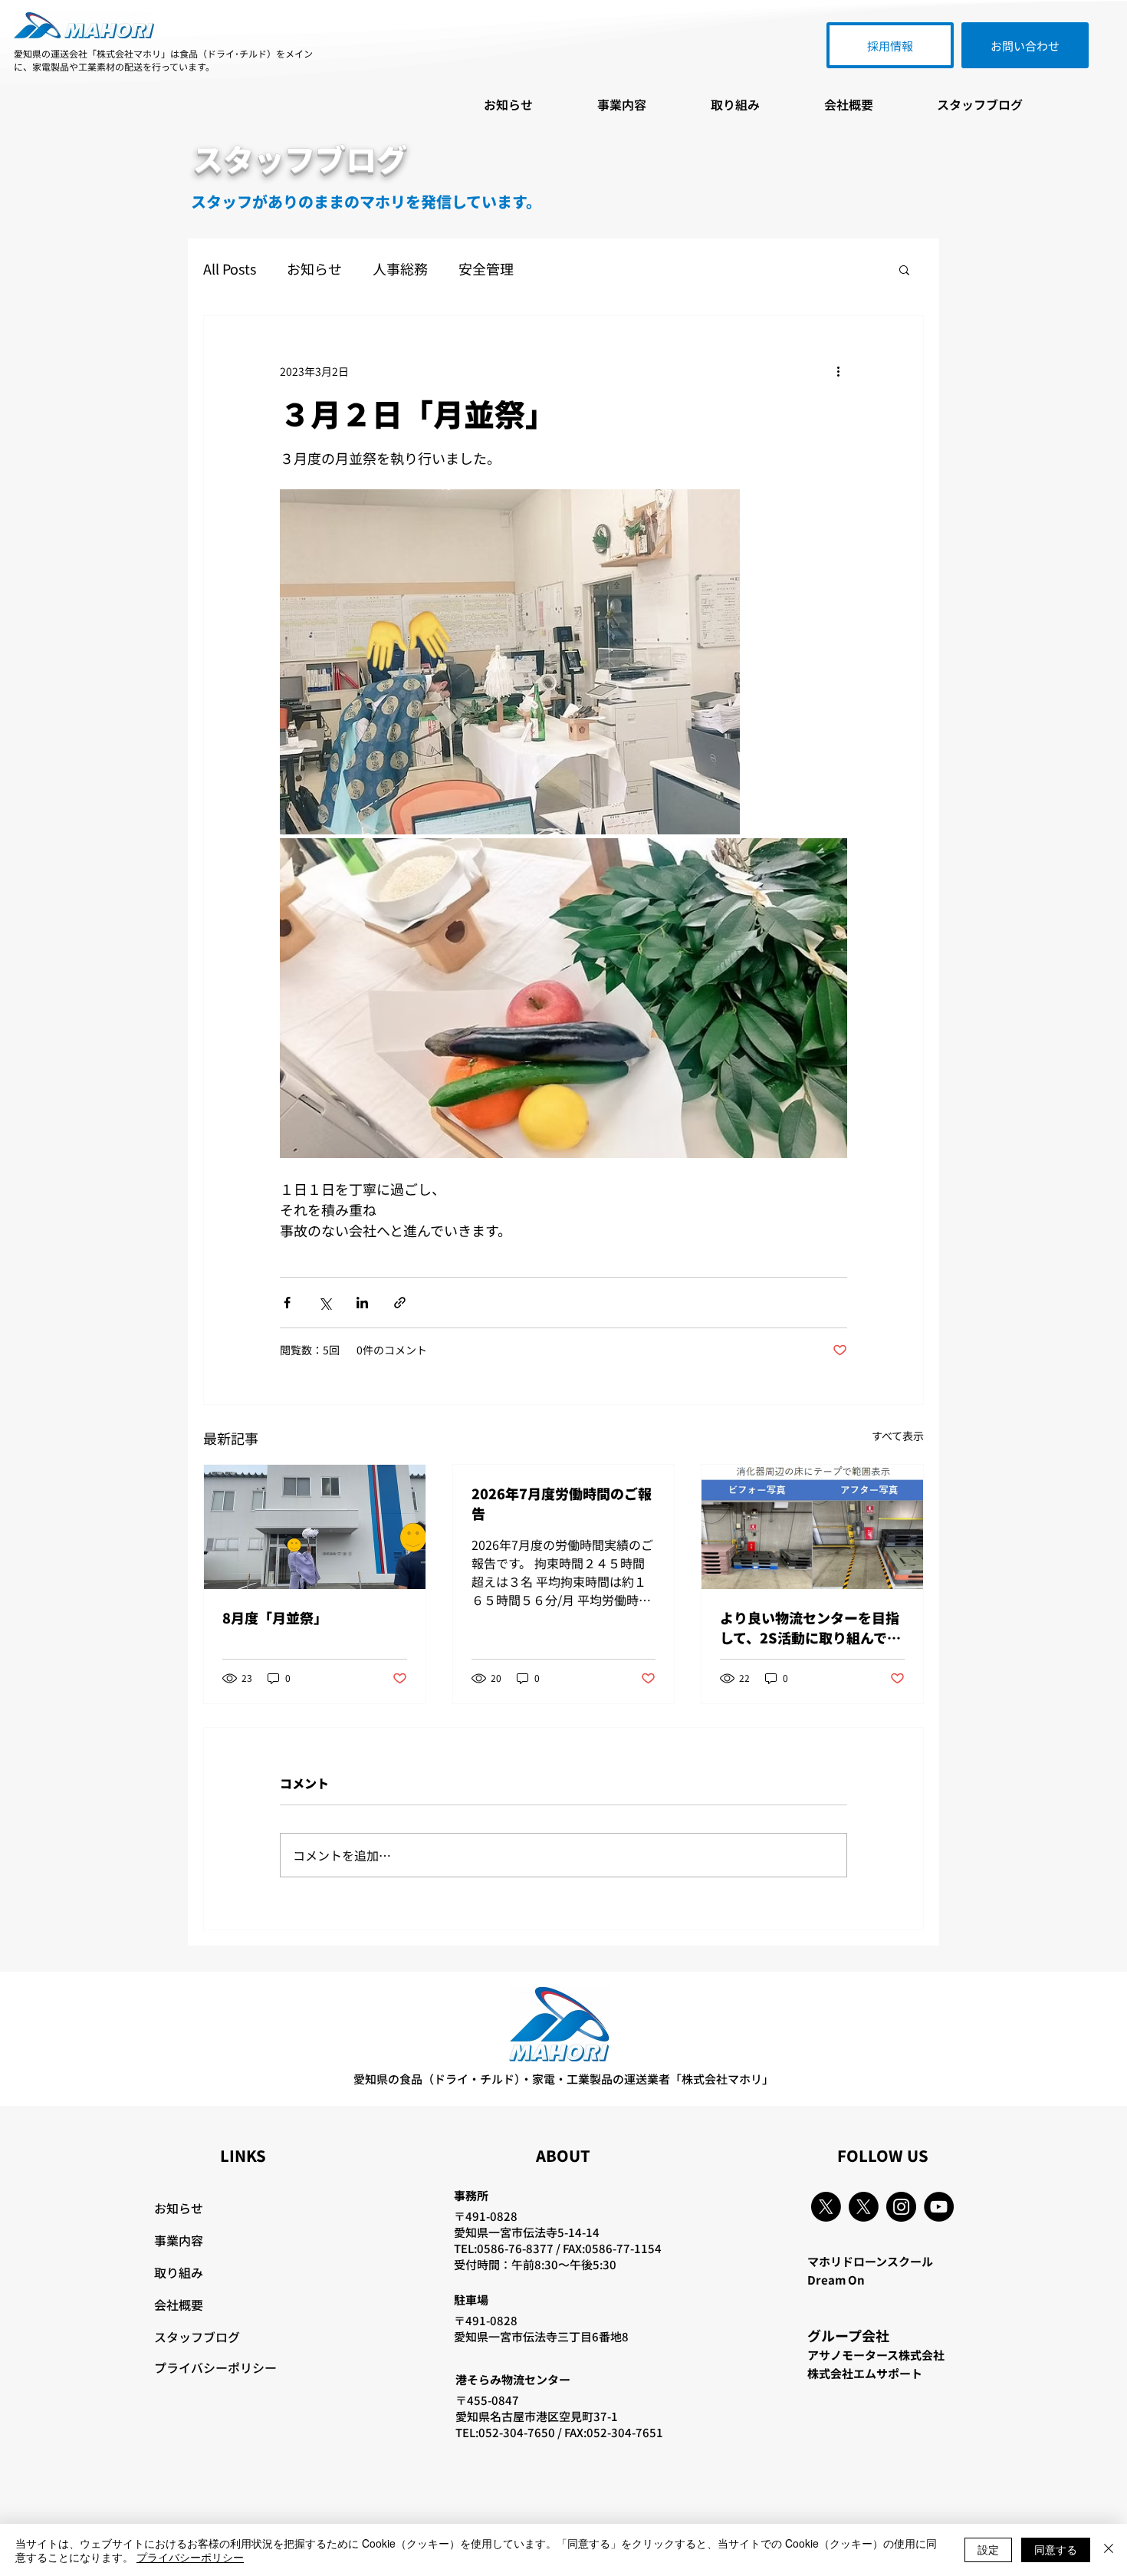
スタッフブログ (197, 2337)
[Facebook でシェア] (287, 1303)
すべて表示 (898, 1436)
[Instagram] (901, 2207)
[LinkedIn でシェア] (362, 1303)
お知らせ (314, 269)
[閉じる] (1109, 2550)
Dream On (836, 2280)
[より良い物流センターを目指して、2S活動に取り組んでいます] (812, 1527)
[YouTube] (939, 2207)
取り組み (179, 2272)
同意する (1056, 2549)
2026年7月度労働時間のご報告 (562, 1503)
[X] (826, 2207)
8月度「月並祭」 (275, 1617)
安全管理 (486, 269)
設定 (988, 2549)
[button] (904, 269)
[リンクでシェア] (400, 1303)
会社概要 (179, 2305)
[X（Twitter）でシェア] (325, 1303)
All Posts (230, 269)
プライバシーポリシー (215, 2367)
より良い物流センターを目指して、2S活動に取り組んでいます (810, 1627)
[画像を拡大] (510, 662)
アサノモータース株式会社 (876, 2355)
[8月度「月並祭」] (315, 1527)
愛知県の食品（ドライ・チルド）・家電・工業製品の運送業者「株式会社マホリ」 (563, 2079)
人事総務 (400, 269)
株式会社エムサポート (865, 2373)
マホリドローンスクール (870, 2261)
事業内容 (179, 2240)
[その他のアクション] (838, 371)
